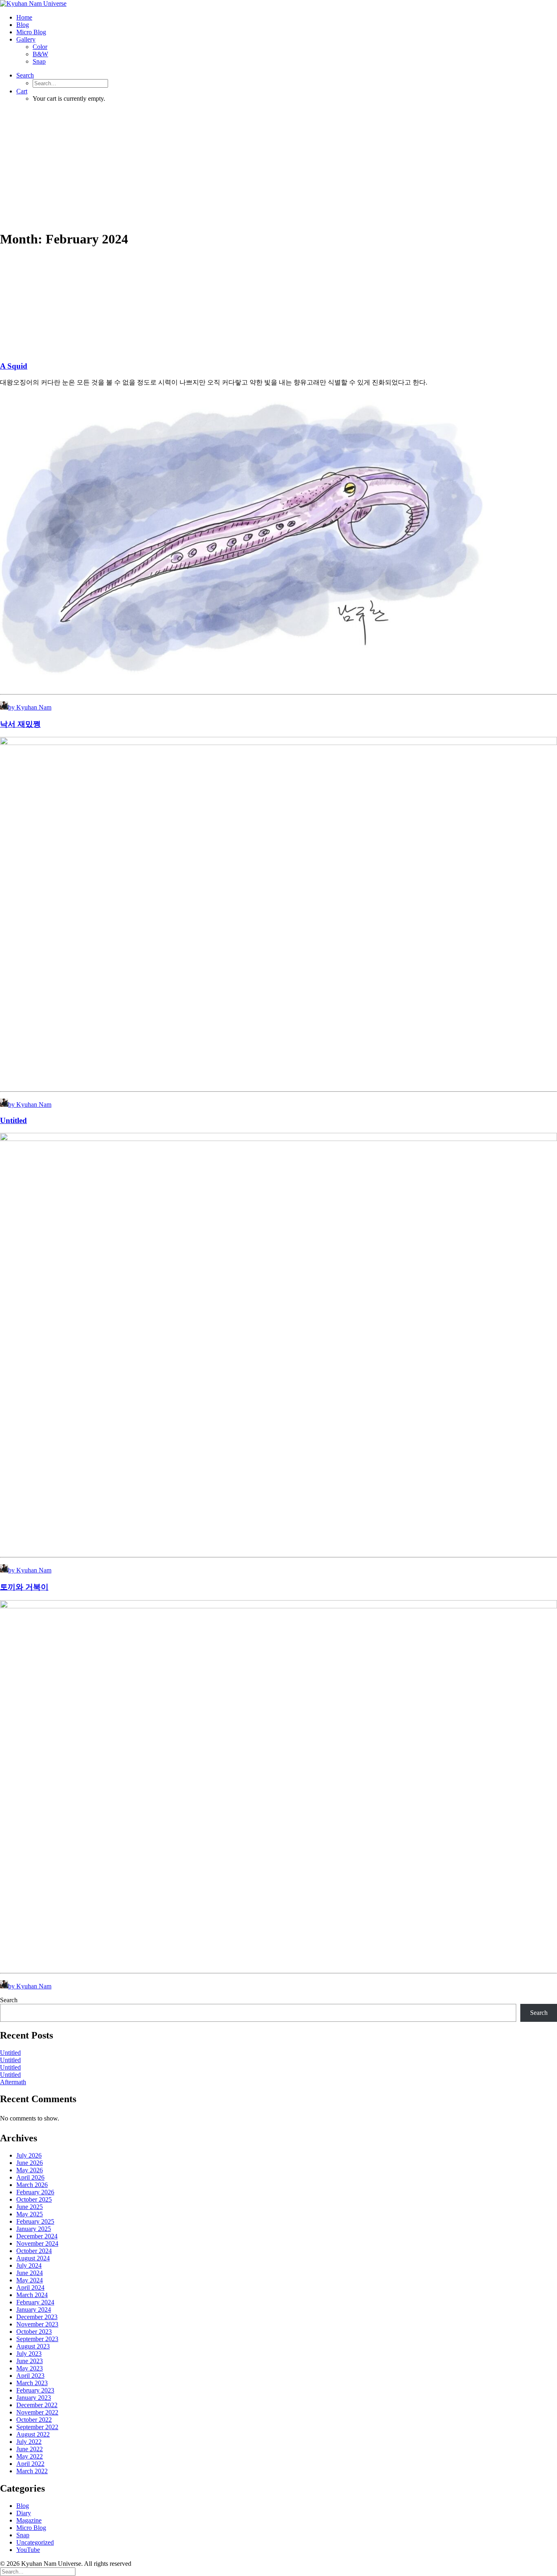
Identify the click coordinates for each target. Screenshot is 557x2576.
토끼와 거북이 (24, 1587)
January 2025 (34, 2229)
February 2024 (35, 2302)
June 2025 (30, 2207)
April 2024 (30, 2287)
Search (9, 2000)
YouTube (28, 2550)
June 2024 (30, 2273)
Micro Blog (31, 32)
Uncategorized (35, 2542)
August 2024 (33, 2258)
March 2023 (32, 2383)
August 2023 (33, 2346)
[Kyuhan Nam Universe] (278, 4)
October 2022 (34, 2420)
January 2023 (34, 2398)
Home (24, 17)
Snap (39, 61)
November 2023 (37, 2324)
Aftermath (13, 2082)
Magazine (29, 2520)
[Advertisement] (278, 166)
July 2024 (29, 2265)
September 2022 (37, 2427)
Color (40, 47)
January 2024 (34, 2310)
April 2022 (30, 2464)
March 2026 (32, 2185)
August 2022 (33, 2434)
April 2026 (30, 2177)
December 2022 (37, 2405)
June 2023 (30, 2361)
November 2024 (37, 2243)
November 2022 (37, 2412)
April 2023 (30, 2376)
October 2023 (34, 2332)
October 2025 (34, 2199)
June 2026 (30, 2163)
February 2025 (35, 2221)
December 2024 (37, 2236)
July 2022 (29, 2442)
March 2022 (32, 2471)
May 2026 (30, 2170)
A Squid (14, 366)
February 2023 (35, 2390)
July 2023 (29, 2354)
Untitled (13, 1120)
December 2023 (37, 2317)
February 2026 (35, 2192)
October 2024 (34, 2251)
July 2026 (29, 2155)
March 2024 (32, 2295)
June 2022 (30, 2449)
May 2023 (30, 2368)
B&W (40, 54)
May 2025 (30, 2214)
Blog (23, 25)
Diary (24, 2513)
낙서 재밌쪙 (20, 724)
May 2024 (30, 2280)
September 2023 (37, 2339)
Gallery (26, 39)
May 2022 (30, 2456)
